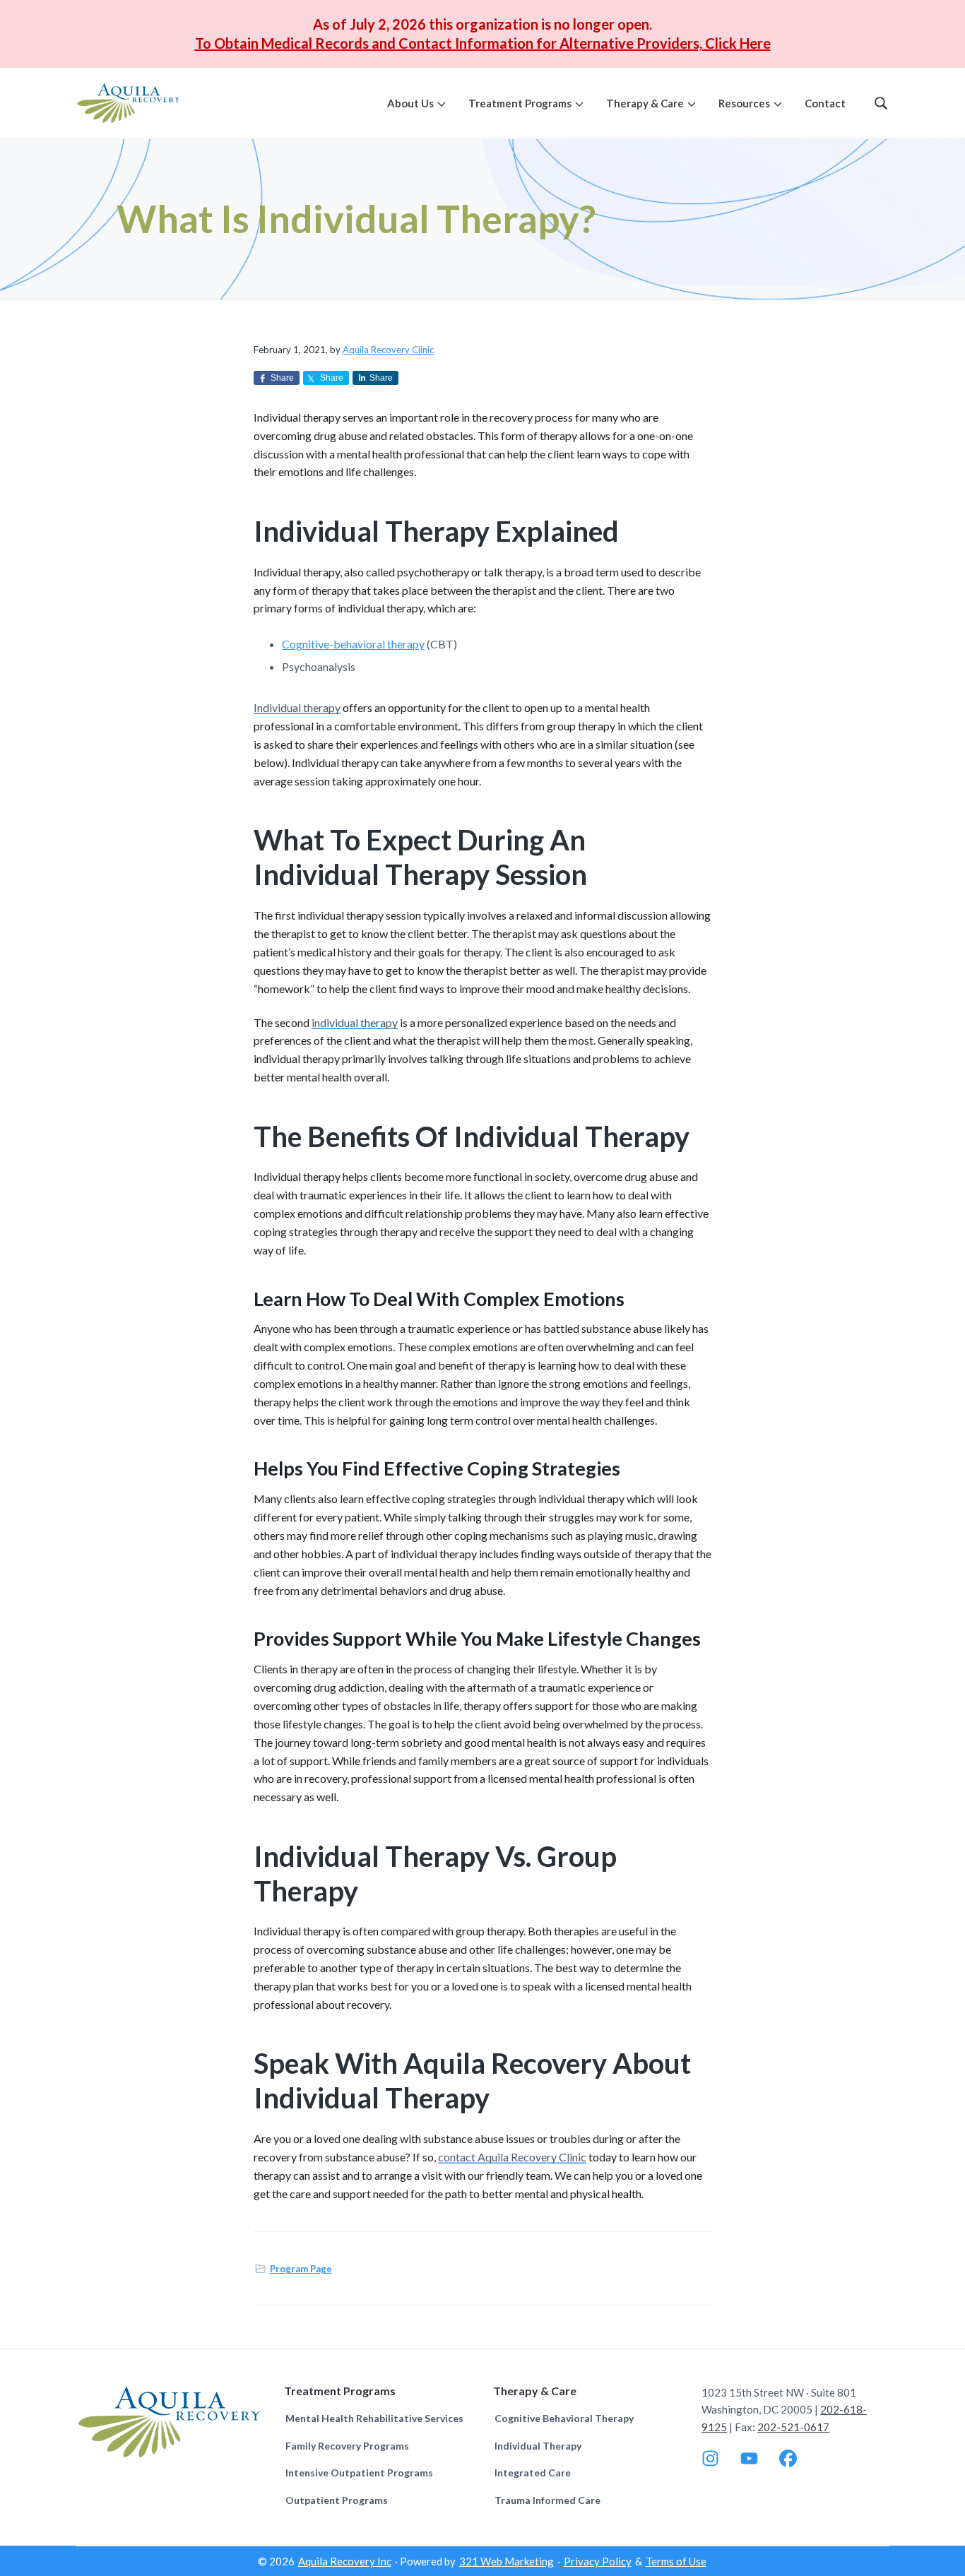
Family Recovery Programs (347, 2446)
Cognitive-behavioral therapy (353, 644)
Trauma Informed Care (547, 2500)
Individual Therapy (538, 2446)
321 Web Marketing (507, 2561)
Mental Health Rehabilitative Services (374, 2418)
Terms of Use (676, 2561)
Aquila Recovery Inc (345, 2561)
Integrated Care (533, 2473)
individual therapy (355, 1022)
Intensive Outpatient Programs (359, 2473)
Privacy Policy (598, 2561)
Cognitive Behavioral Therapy (564, 2418)
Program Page (301, 2269)
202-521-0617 (793, 2427)
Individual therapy (297, 707)
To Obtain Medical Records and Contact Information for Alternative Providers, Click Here (483, 43)
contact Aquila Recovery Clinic (512, 2157)
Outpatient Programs (337, 2500)
